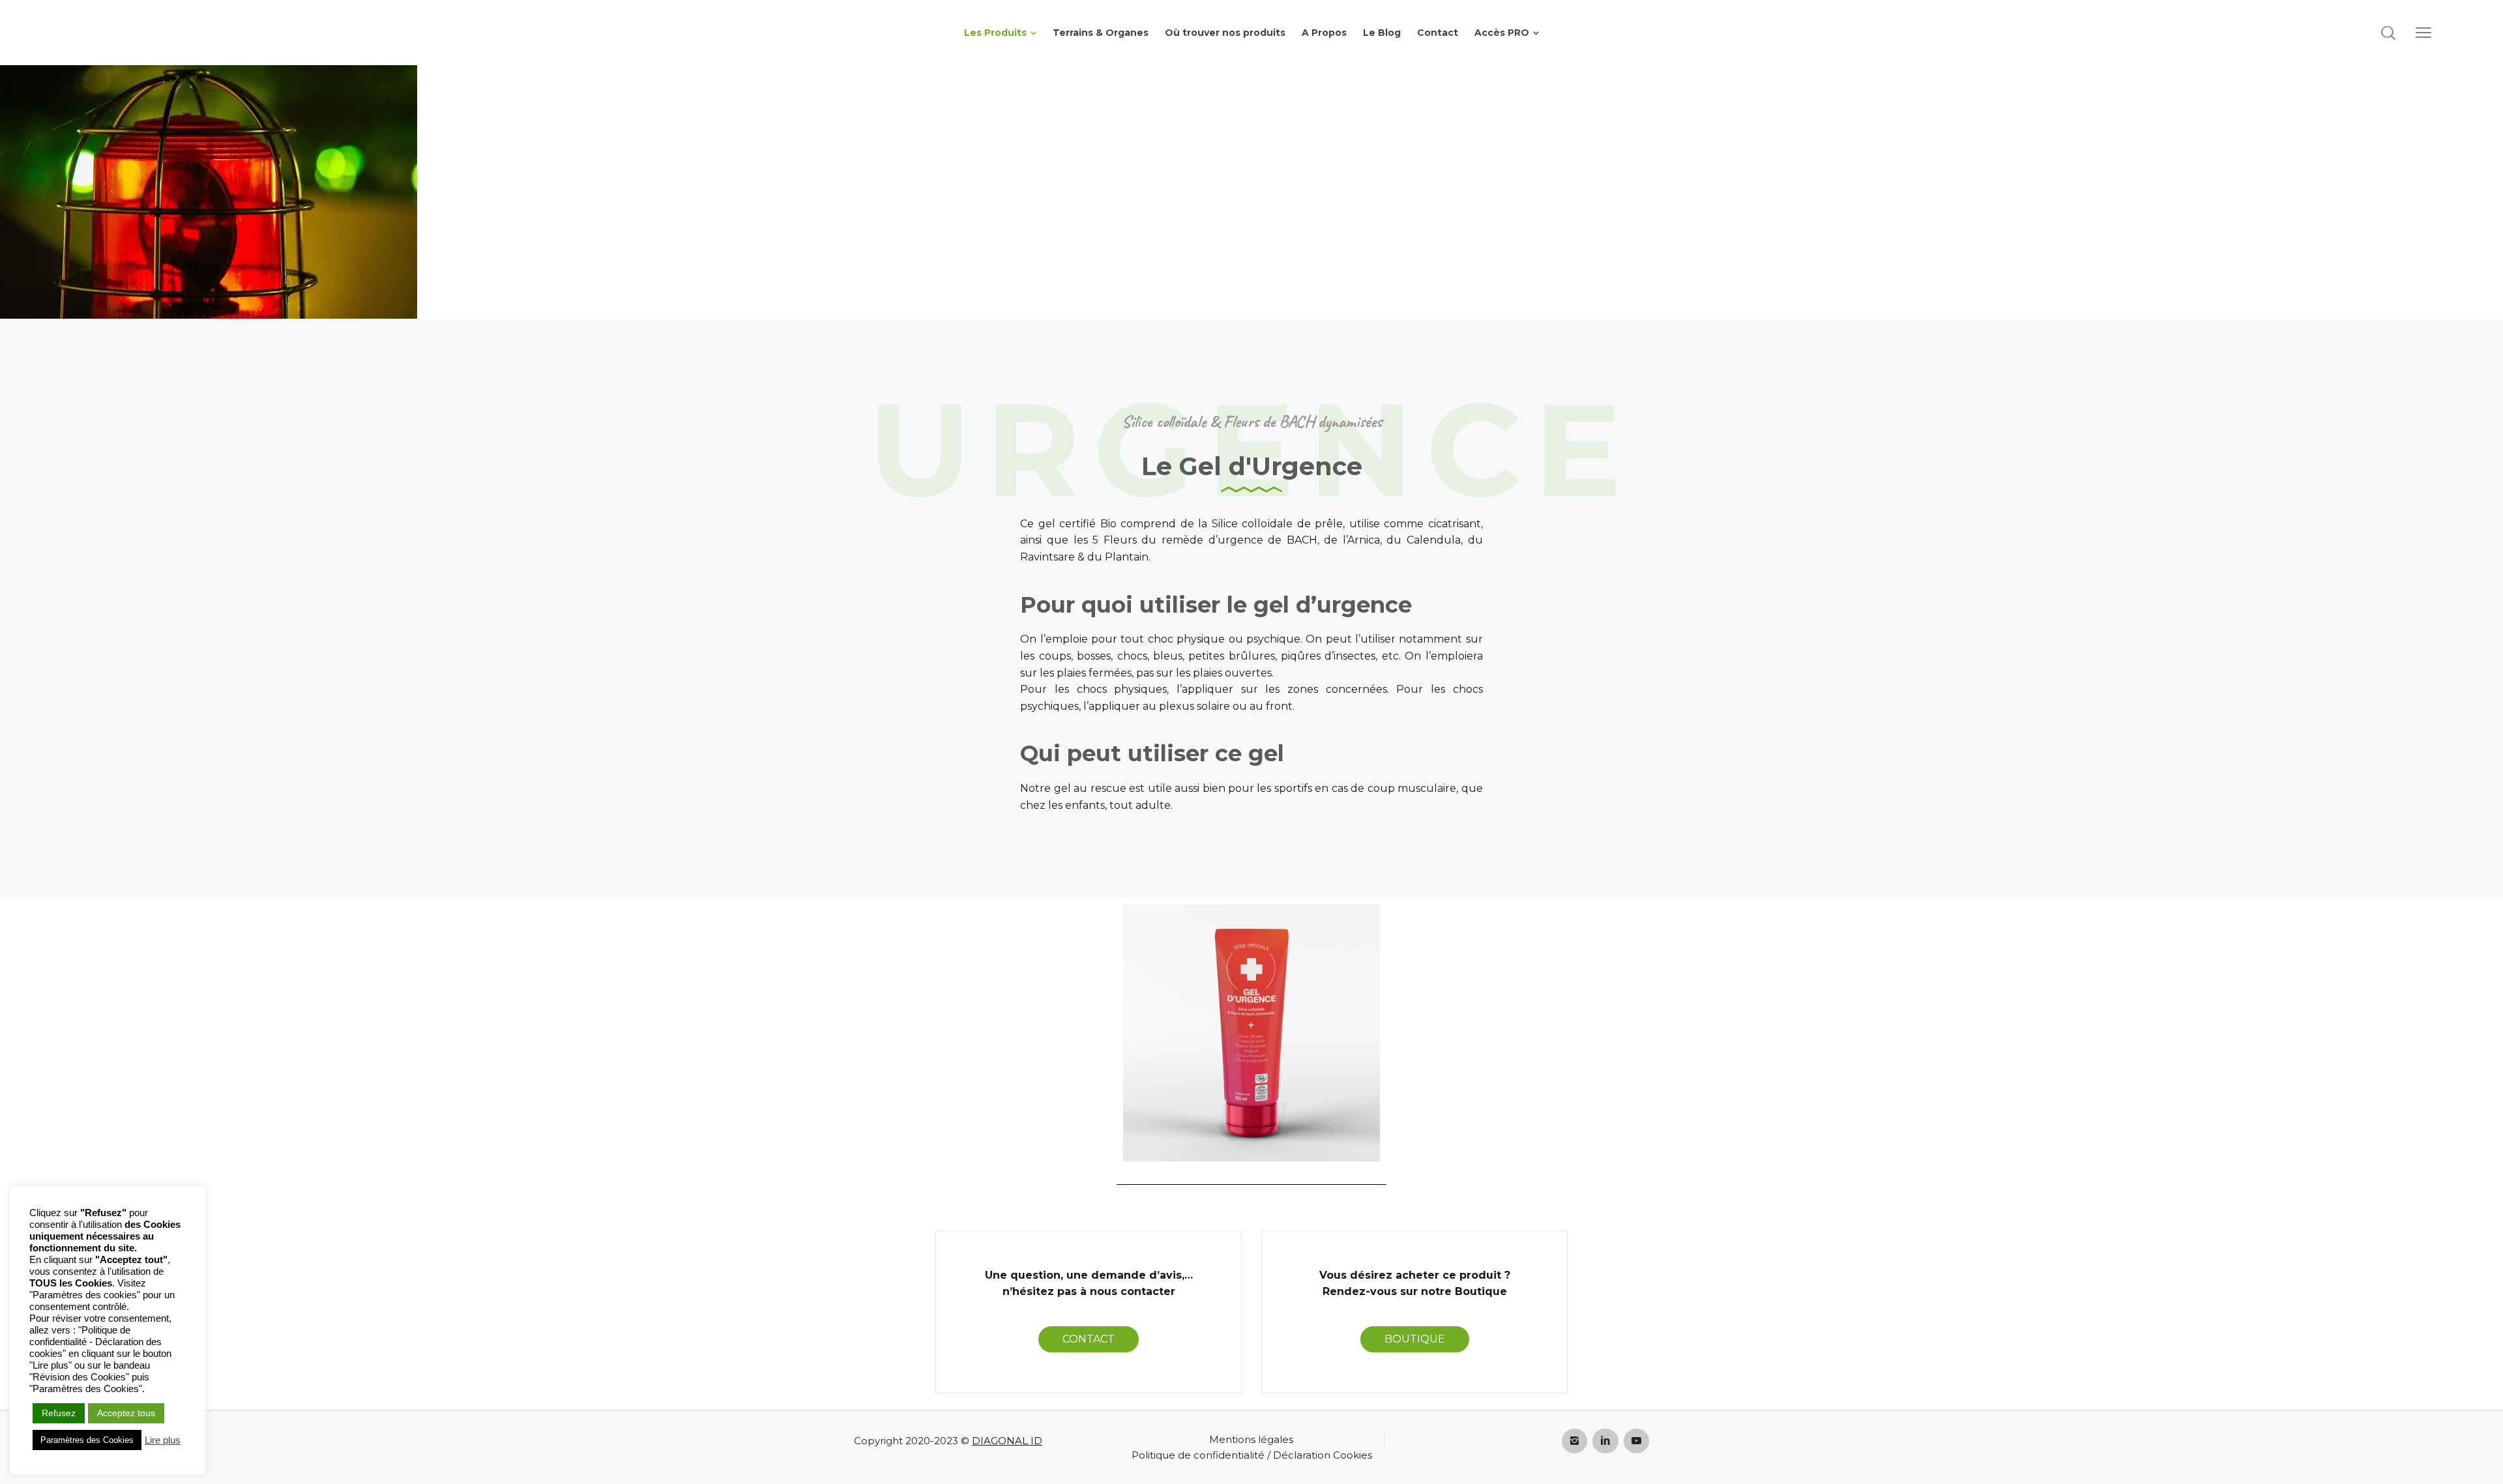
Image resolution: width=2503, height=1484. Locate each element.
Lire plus (163, 1440)
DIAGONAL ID (1007, 1441)
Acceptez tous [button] (126, 1413)
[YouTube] (1637, 1441)
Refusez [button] (59, 1413)
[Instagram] (1575, 1441)
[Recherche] (2388, 33)
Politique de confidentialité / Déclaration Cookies (1252, 1455)
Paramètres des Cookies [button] (87, 1440)
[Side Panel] (2423, 33)
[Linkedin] (1605, 1441)
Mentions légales (1251, 1439)
